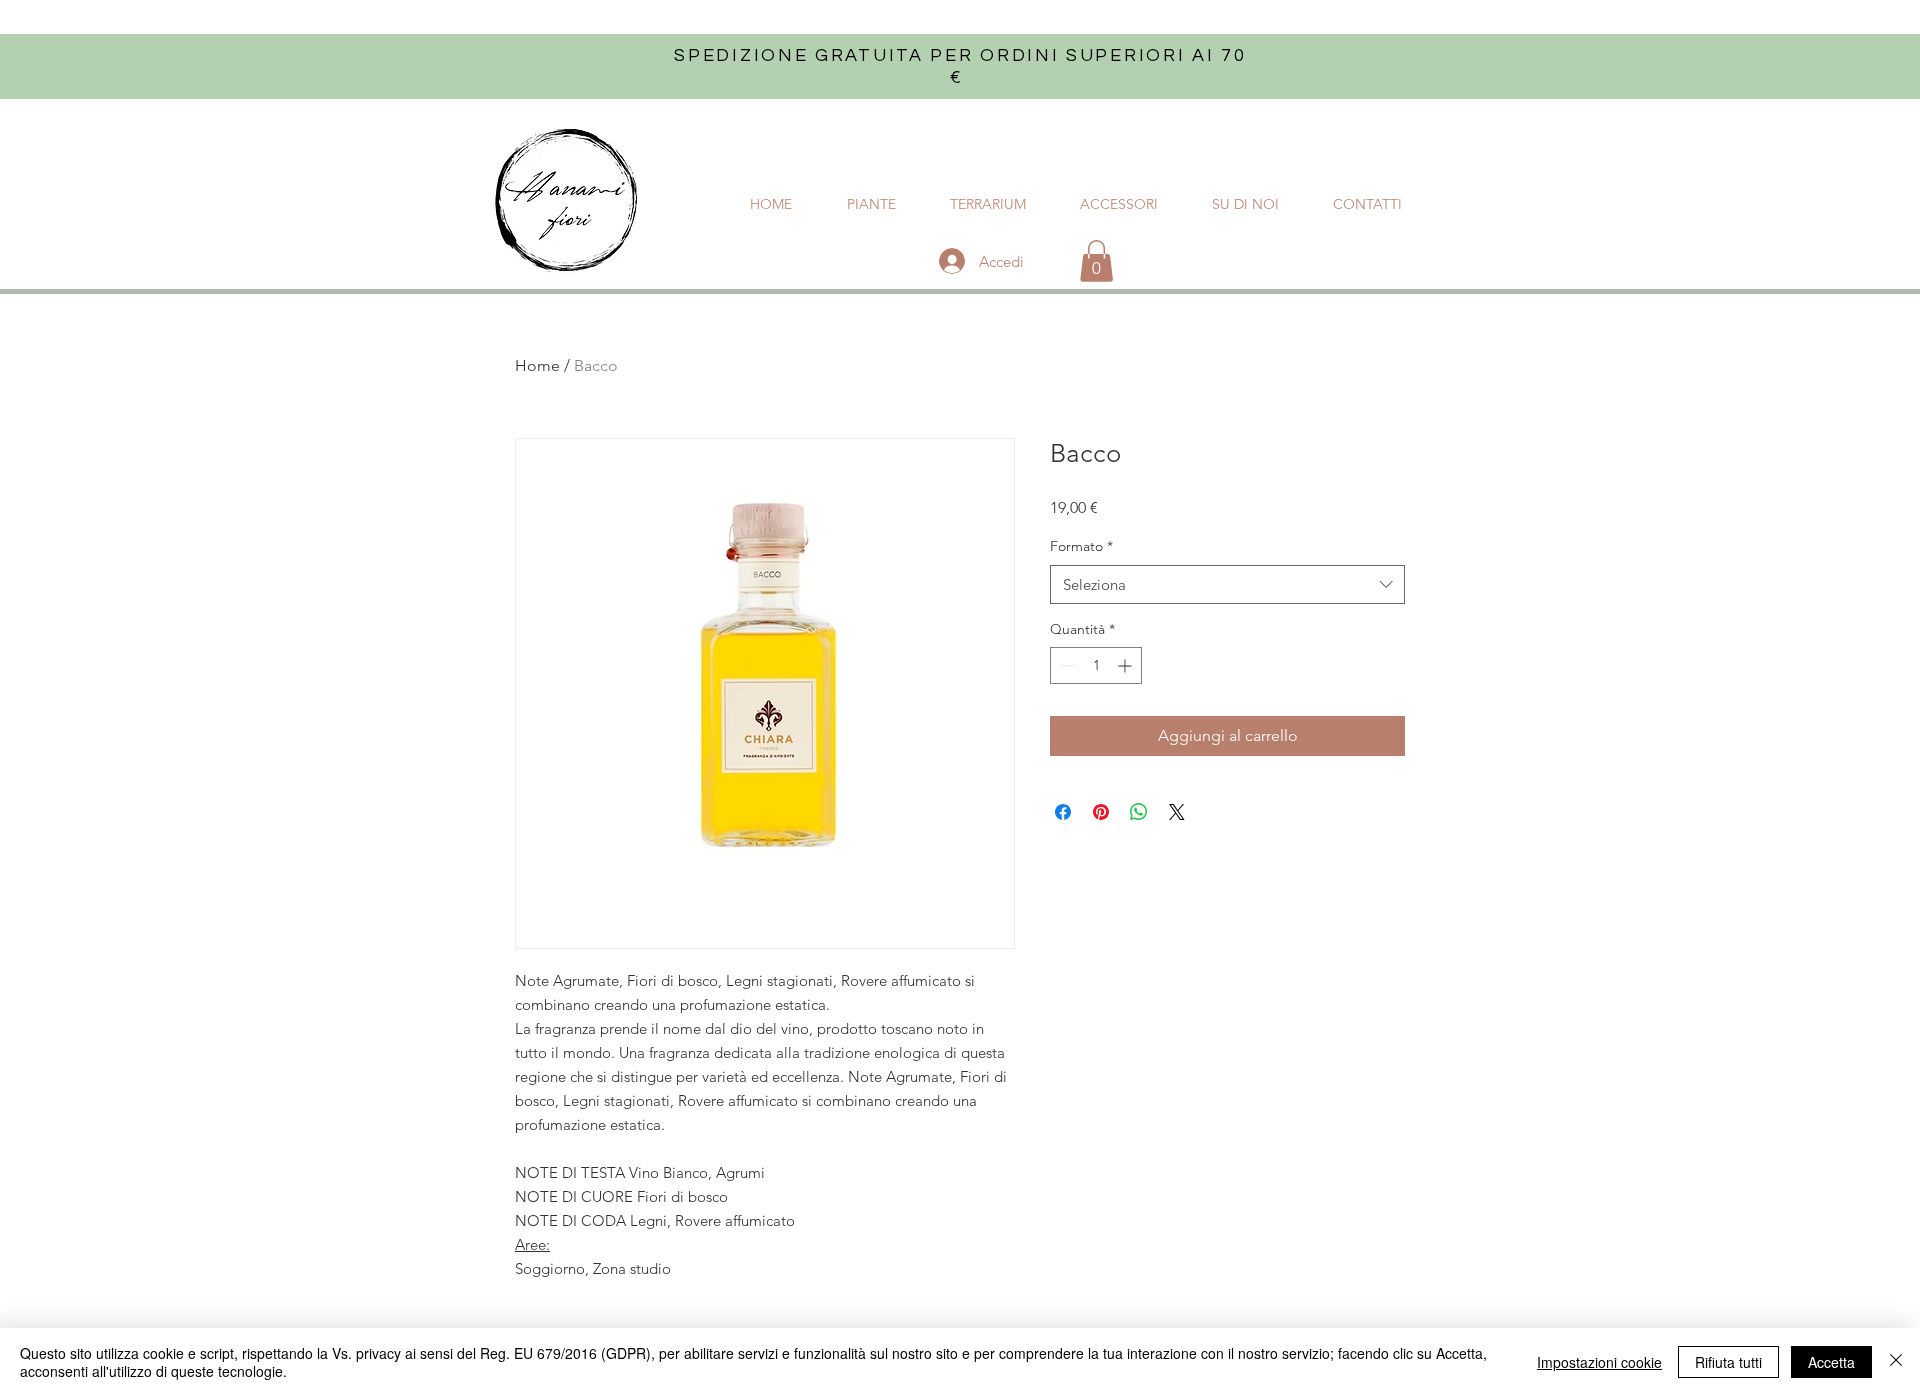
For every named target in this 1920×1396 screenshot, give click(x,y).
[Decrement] (1065, 665)
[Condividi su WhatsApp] (1139, 812)
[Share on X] (1177, 812)
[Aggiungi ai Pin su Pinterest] (1101, 812)
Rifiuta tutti (1728, 1362)
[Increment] (1126, 665)
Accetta (1831, 1362)
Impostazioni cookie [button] (1599, 1362)
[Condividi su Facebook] (1063, 812)
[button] (1096, 261)
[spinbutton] (1096, 665)
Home (537, 365)
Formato (1081, 546)
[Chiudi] (1896, 1362)
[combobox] (1227, 584)
